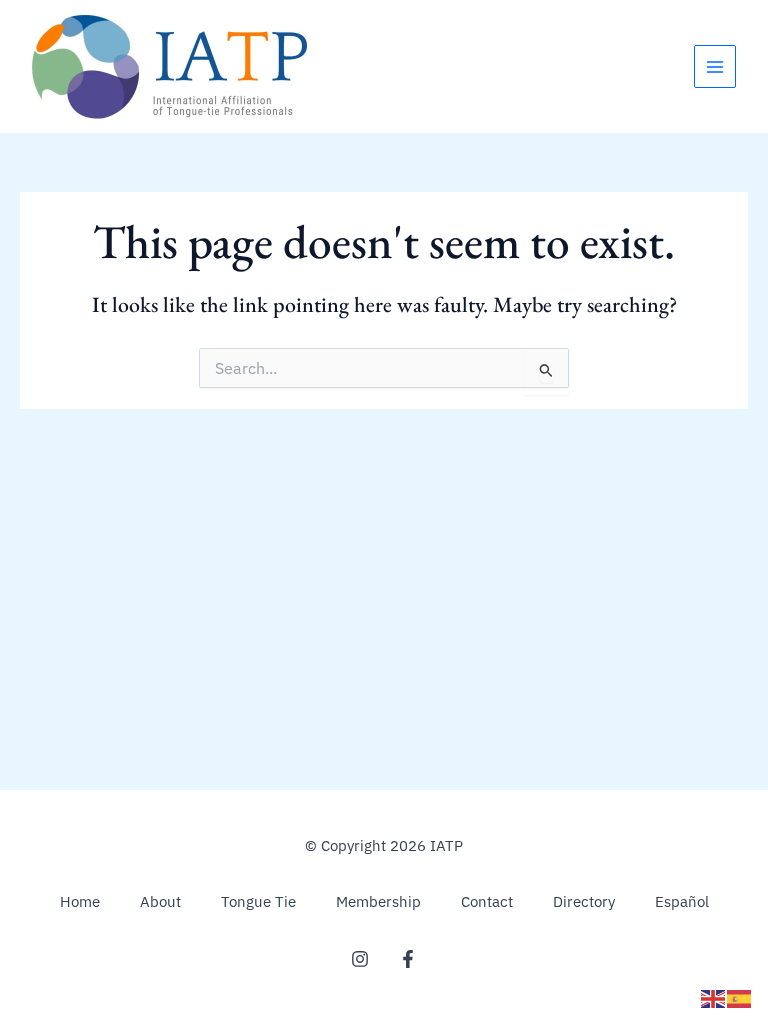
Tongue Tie (258, 901)
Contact (487, 901)
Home (80, 901)
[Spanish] (740, 997)
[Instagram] (360, 959)
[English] (714, 997)
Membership (378, 901)
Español (682, 901)
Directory (584, 901)
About (160, 901)
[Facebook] (408, 959)
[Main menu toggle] (715, 66)
